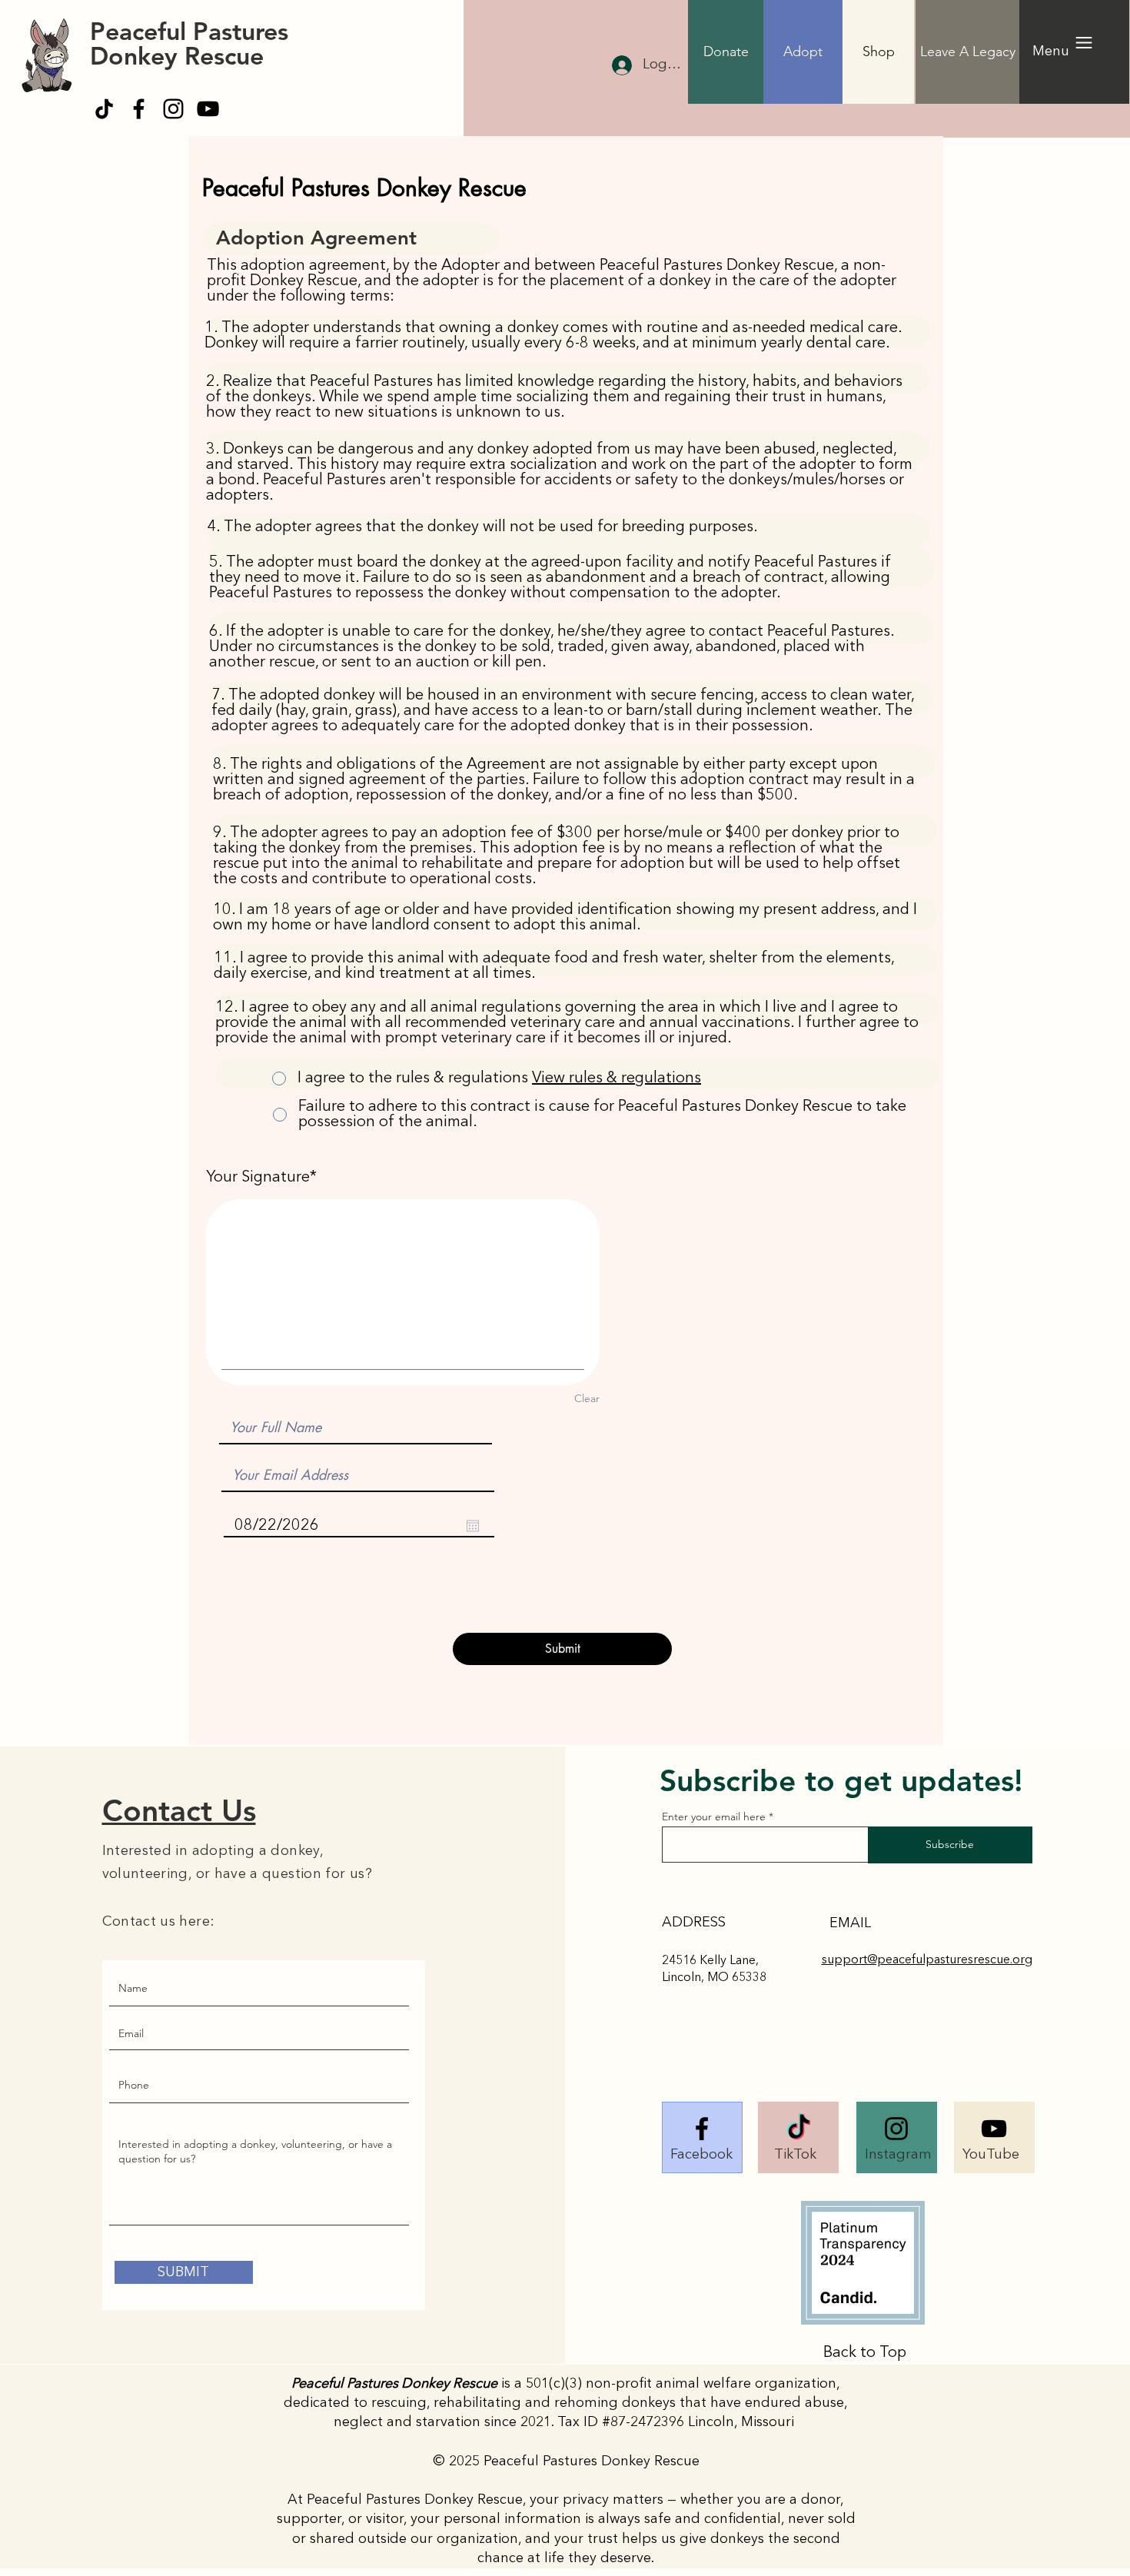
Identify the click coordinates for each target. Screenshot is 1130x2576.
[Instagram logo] (896, 2129)
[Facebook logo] (702, 2129)
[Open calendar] (473, 1526)
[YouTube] (208, 109)
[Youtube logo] (994, 2129)
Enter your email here (714, 1816)
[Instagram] (173, 109)
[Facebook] (139, 109)
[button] (726, 52)
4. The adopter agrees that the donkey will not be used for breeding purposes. (482, 527)
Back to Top (865, 2353)
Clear (587, 1398)
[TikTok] (104, 109)
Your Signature (258, 1178)
